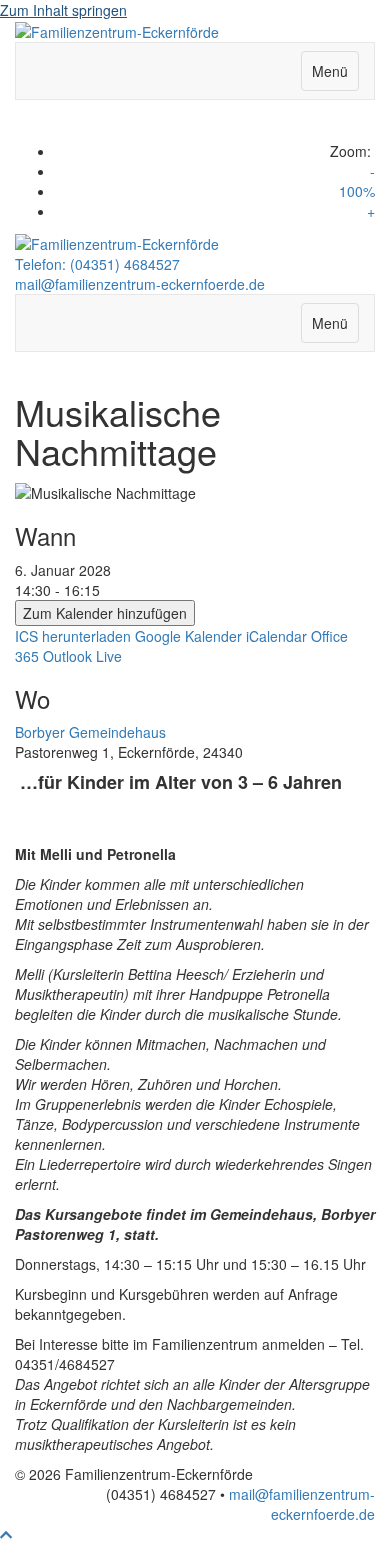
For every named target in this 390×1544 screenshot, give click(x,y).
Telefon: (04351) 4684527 (97, 264)
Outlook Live (82, 656)
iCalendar (276, 636)
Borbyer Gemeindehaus (90, 732)
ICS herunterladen (73, 636)
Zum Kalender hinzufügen (105, 613)
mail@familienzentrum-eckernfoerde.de (140, 284)
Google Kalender (188, 636)
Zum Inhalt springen (63, 10)
